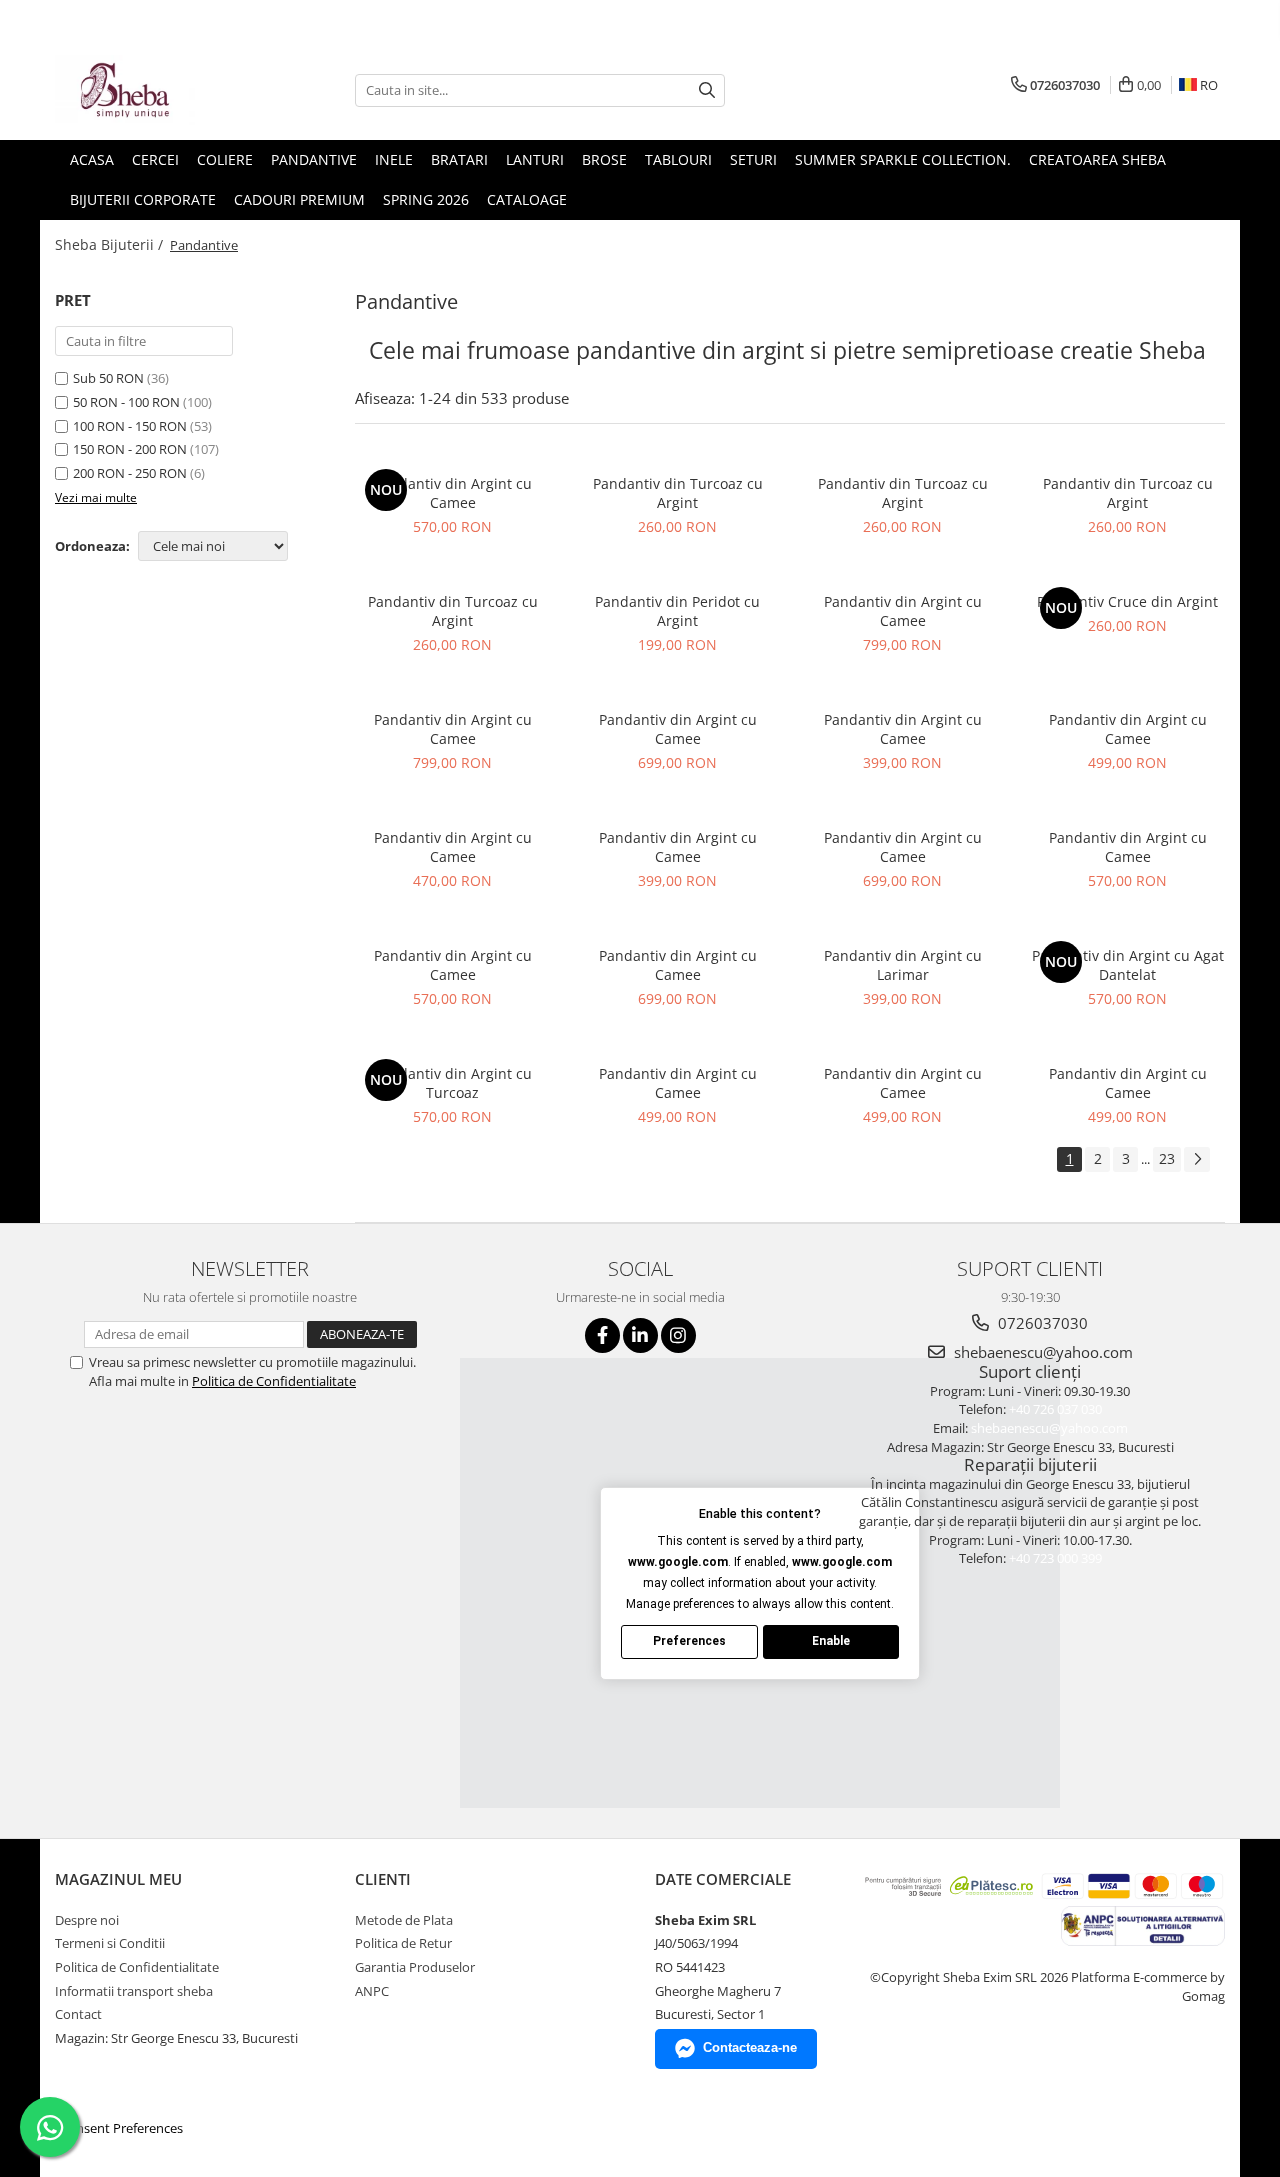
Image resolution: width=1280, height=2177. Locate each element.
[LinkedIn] (640, 1335)
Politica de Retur (403, 1943)
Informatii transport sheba (134, 1991)
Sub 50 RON (108, 378)
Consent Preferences (121, 2128)
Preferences (689, 1641)
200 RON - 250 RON (130, 473)
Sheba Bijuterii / (111, 244)
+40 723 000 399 (1055, 1558)
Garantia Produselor (415, 1967)
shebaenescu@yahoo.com (1041, 1352)
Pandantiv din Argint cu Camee (453, 493)
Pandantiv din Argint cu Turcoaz (453, 1083)
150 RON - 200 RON (130, 449)
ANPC (372, 1991)
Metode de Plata (404, 1920)
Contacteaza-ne (750, 2047)
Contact (78, 2014)
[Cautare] (707, 90)
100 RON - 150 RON (130, 426)
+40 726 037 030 (1055, 1409)
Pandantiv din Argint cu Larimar (903, 965)
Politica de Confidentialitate (274, 1381)
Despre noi (87, 1920)
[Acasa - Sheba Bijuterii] (155, 90)
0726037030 (1041, 1323)
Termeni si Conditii (110, 1943)
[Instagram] (678, 1335)
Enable (831, 1641)
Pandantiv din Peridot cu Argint (677, 611)
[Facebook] (602, 1335)
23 (1167, 1158)
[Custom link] (1142, 1924)
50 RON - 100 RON (126, 402)
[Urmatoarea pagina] (1197, 1159)
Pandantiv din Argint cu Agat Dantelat (1128, 965)
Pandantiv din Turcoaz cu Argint (678, 493)
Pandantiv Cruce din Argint (1127, 601)
